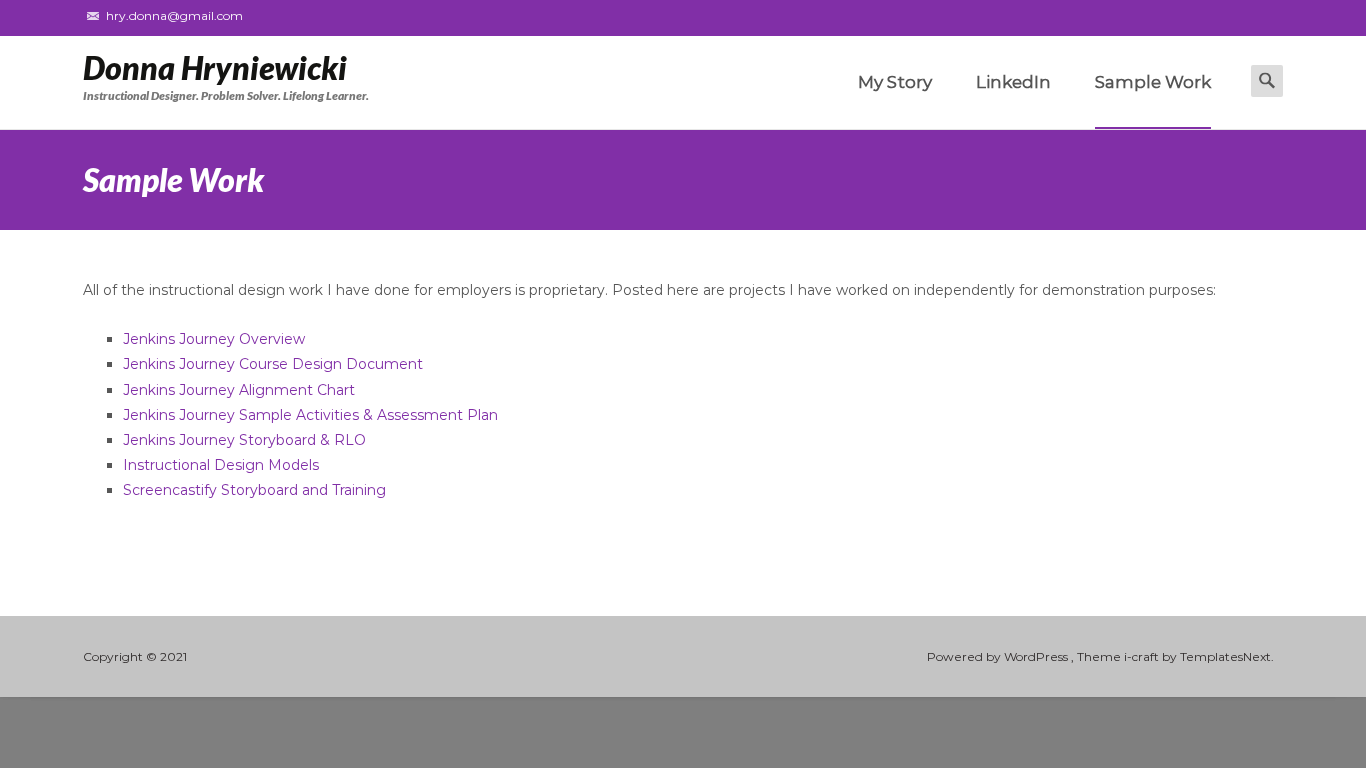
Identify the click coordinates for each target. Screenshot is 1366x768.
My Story (895, 82)
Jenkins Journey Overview (214, 339)
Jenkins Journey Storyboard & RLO (244, 440)
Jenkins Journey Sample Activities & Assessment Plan (310, 415)
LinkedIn (1013, 82)
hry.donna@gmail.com (174, 15)
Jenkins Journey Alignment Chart (239, 390)
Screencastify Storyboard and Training (254, 490)
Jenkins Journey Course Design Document (273, 364)
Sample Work (1153, 82)
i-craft (1143, 656)
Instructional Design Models (221, 465)
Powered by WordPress (999, 656)
